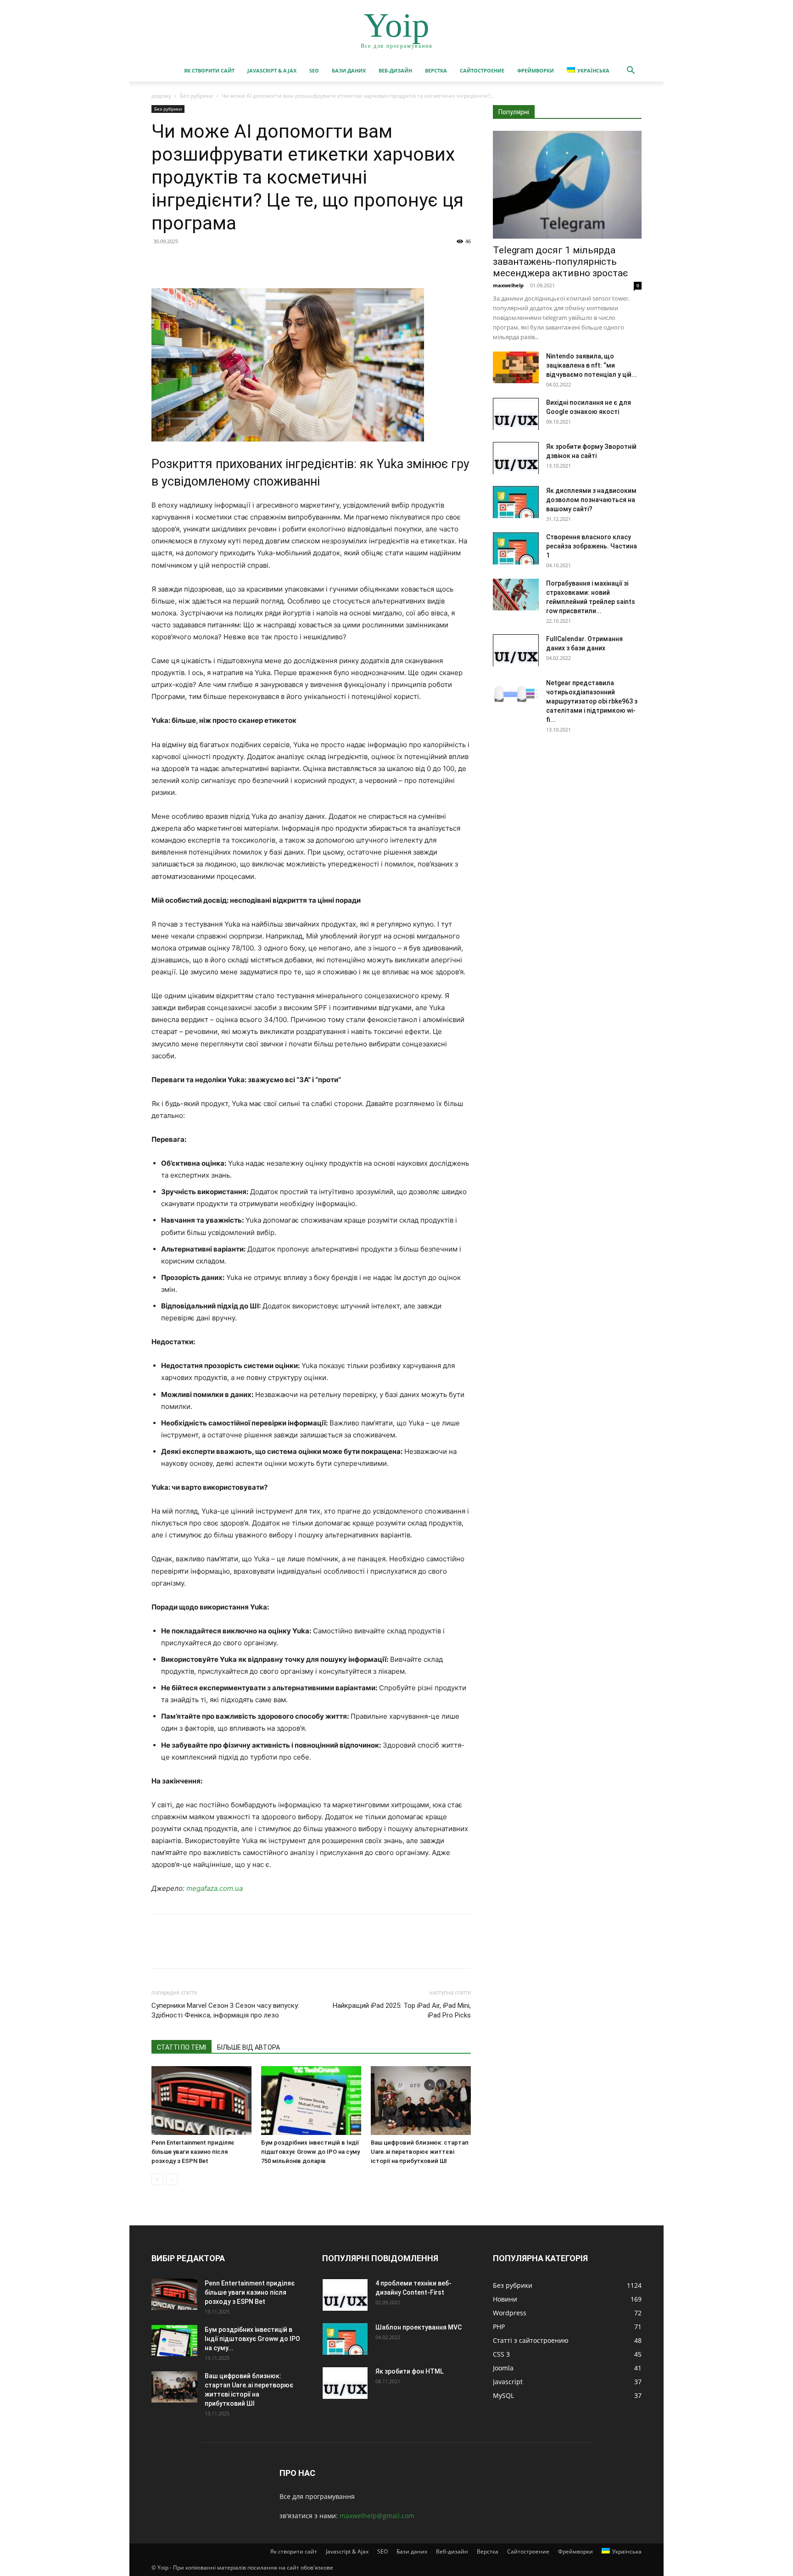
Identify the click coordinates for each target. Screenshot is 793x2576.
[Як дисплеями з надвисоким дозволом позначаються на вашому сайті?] (516, 502)
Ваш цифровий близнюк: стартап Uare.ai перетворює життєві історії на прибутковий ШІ (420, 2152)
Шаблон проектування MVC (419, 2327)
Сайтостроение (482, 70)
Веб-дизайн (395, 70)
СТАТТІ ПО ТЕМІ (181, 2047)
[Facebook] (161, 262)
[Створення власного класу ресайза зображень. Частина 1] (516, 548)
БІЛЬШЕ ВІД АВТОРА (249, 2047)
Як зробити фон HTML (409, 2371)
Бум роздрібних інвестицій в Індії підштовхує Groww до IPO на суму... (252, 2339)
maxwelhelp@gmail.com (377, 2516)
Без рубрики (196, 96)
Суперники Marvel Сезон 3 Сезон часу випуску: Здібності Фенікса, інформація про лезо (225, 2010)
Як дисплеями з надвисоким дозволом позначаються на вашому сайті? (591, 500)
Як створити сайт (209, 70)
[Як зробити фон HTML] (345, 2383)
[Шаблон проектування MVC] (345, 2339)
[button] (631, 71)
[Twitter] (182, 262)
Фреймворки (536, 70)
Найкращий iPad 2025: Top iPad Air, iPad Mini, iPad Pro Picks (402, 2010)
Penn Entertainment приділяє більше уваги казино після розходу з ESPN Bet (193, 2152)
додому (161, 96)
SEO (314, 70)
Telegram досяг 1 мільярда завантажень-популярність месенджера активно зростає (560, 262)
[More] (246, 262)
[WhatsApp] (224, 262)
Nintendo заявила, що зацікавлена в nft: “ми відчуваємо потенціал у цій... (592, 365)
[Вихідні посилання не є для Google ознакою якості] (516, 414)
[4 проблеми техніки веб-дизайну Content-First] (345, 2295)
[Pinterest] (203, 262)
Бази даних (349, 70)
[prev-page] (157, 2179)
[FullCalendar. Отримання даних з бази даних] (516, 650)
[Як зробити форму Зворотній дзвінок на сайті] (516, 458)
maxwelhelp (508, 285)
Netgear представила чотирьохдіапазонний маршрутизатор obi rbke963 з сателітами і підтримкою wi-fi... (592, 701)
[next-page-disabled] (172, 2179)
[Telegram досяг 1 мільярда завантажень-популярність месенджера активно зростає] (567, 185)
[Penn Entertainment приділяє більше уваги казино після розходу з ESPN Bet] (201, 2101)
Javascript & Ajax (272, 70)
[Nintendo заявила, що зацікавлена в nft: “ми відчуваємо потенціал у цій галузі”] (516, 367)
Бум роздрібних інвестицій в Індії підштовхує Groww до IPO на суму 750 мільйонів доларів (310, 2152)
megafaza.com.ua (215, 1888)
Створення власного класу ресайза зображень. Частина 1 (592, 546)
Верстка (436, 70)
